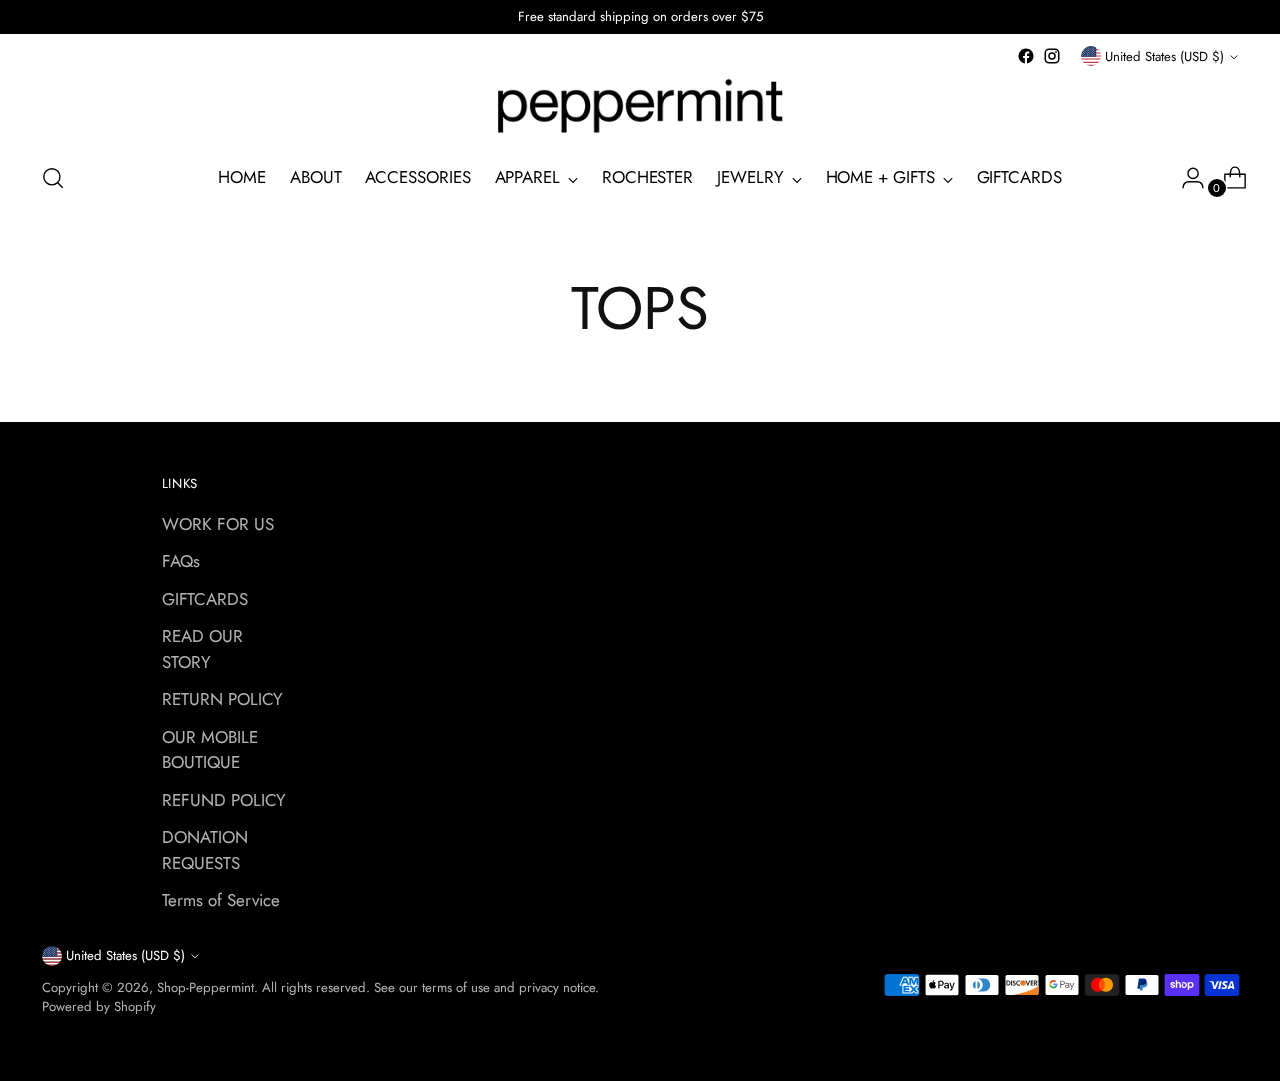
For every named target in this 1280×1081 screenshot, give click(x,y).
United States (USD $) (1164, 56)
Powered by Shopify (99, 1006)
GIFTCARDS (205, 599)
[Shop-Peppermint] (640, 107)
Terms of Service (221, 900)
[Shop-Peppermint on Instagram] (1052, 56)
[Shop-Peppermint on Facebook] (1026, 56)
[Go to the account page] (1185, 178)
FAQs (181, 561)
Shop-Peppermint (205, 987)
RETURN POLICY (222, 699)
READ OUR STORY (202, 649)
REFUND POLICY (224, 800)
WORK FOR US (218, 524)
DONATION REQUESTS (205, 850)
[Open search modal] (53, 178)
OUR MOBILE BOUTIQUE (210, 750)
